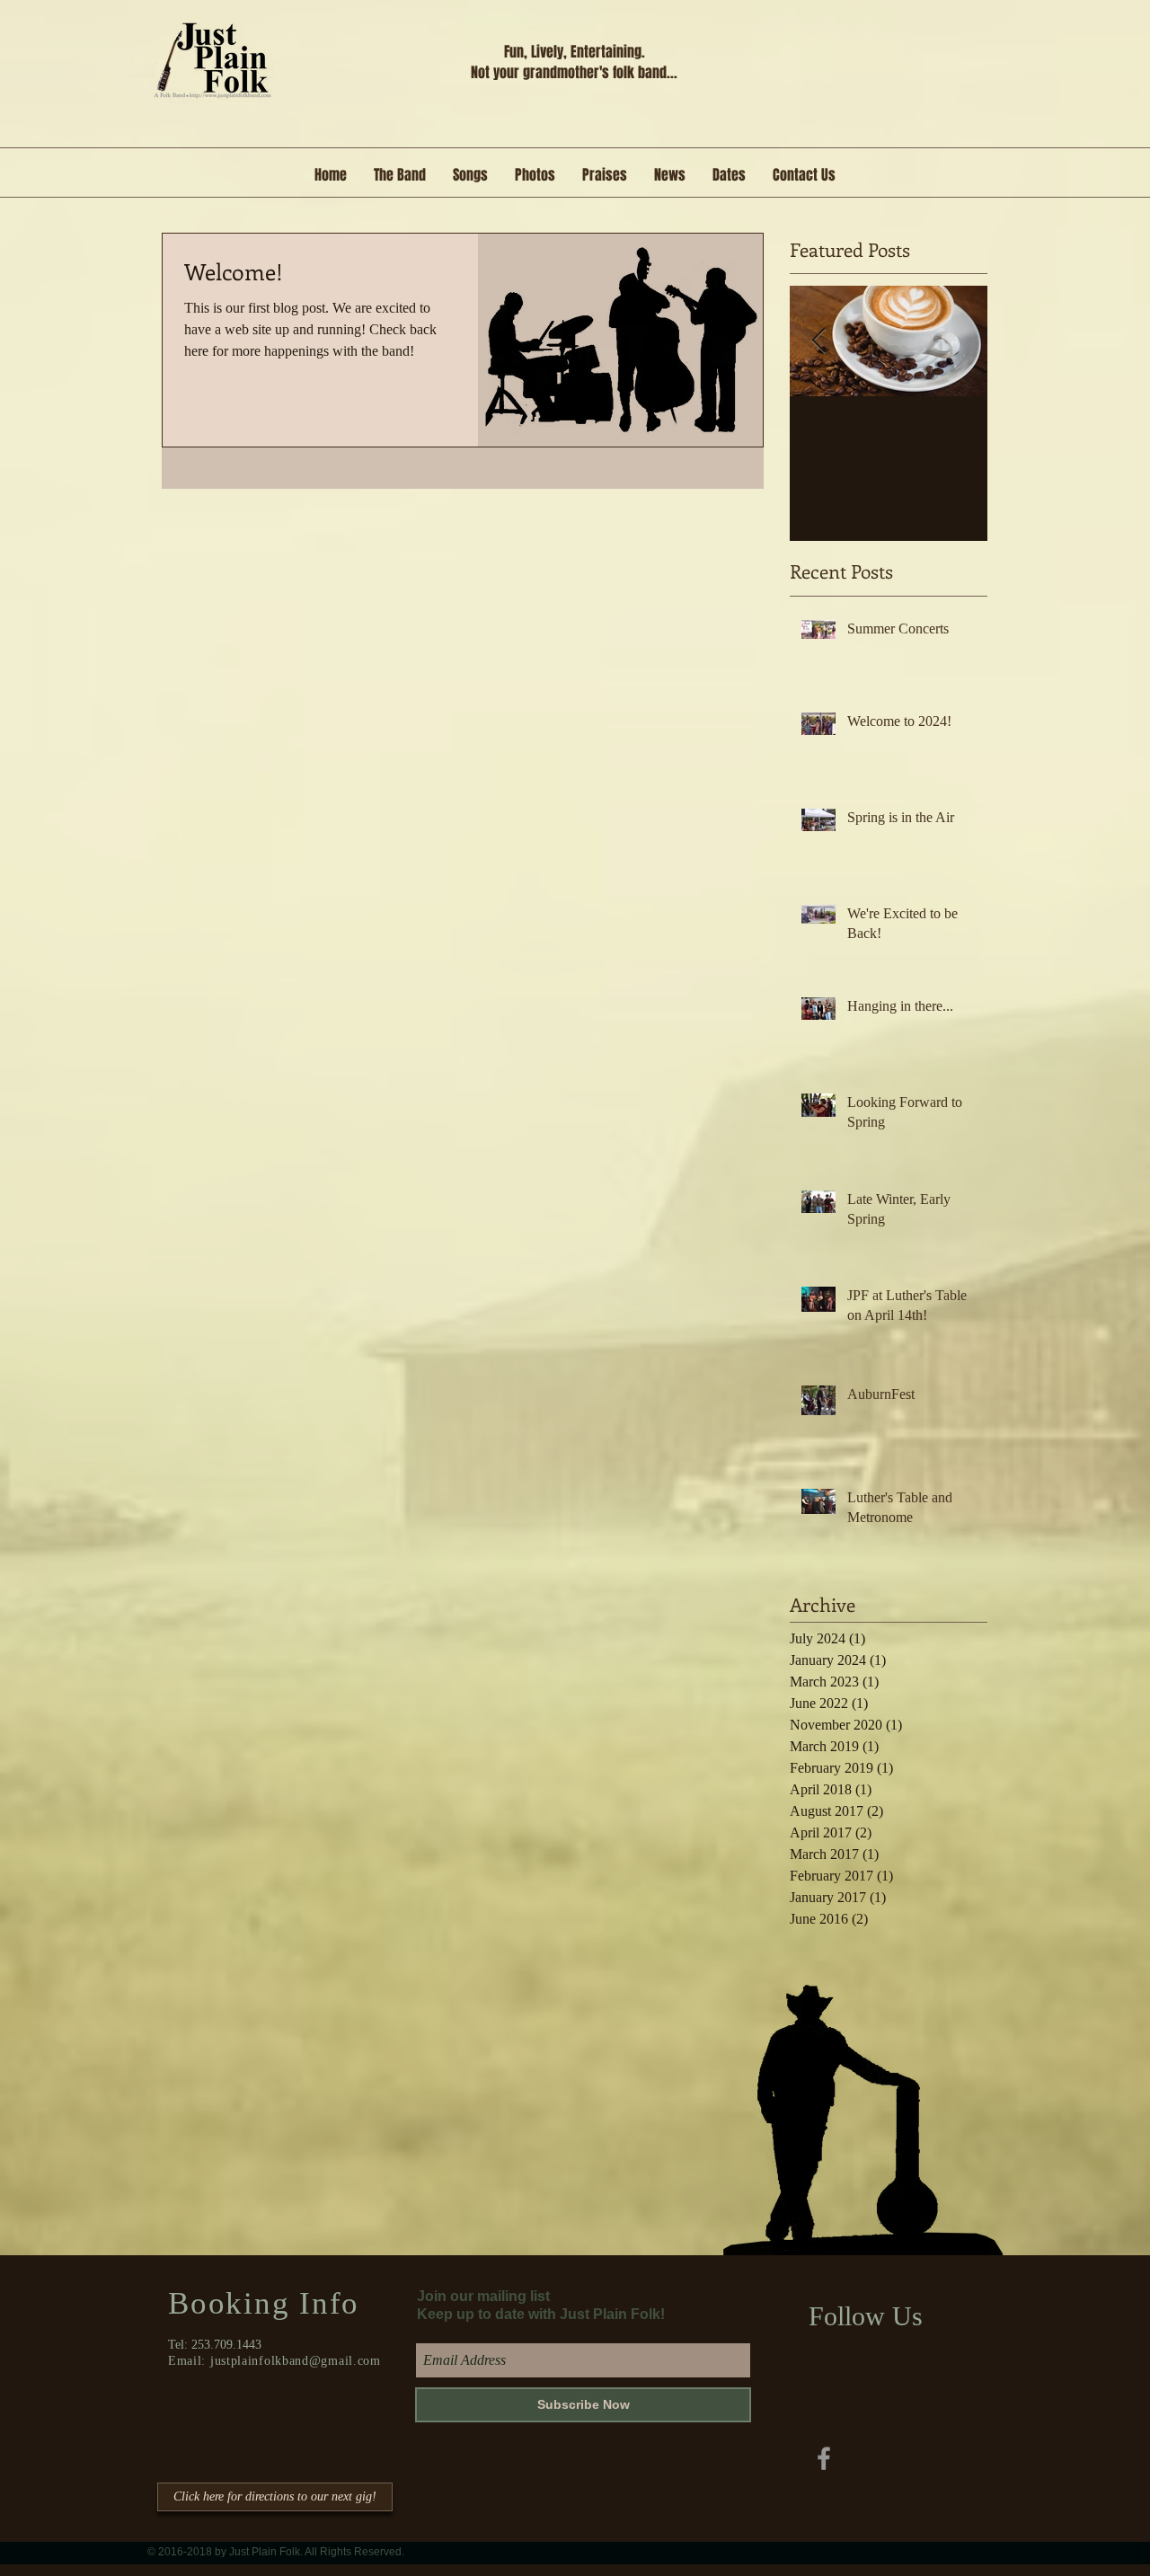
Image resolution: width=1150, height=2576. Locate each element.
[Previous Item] (818, 342)
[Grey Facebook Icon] (824, 2458)
